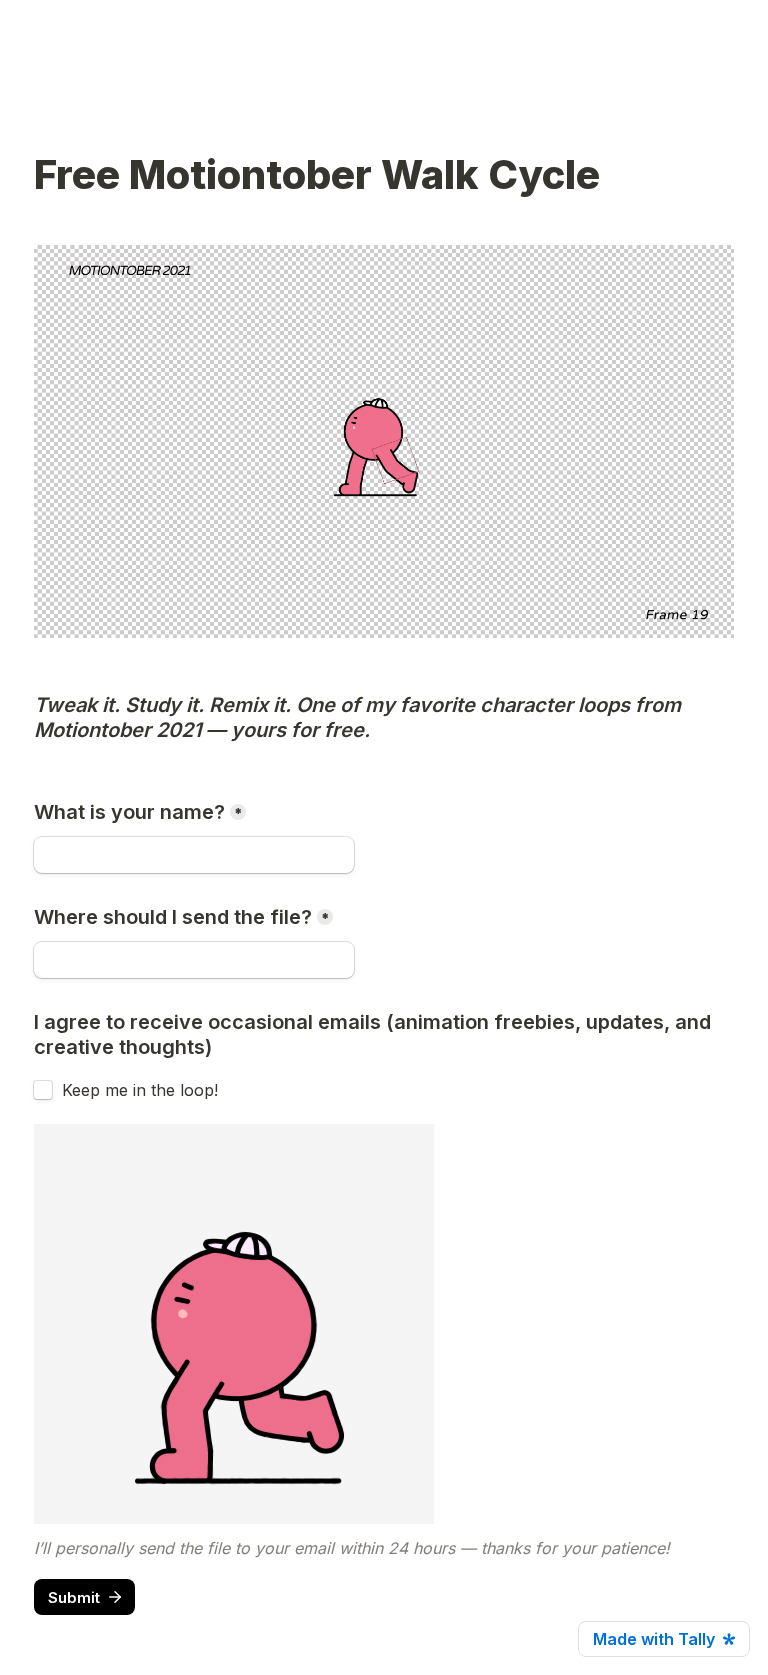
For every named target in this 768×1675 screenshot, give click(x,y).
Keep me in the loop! (140, 1090)
